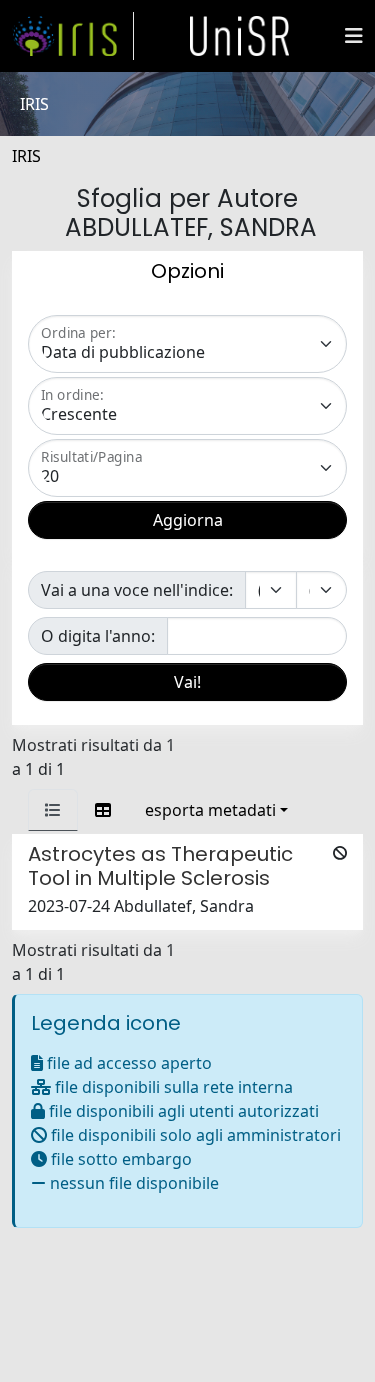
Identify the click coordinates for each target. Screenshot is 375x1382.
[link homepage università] (240, 36)
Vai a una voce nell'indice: (137, 590)
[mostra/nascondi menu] (354, 36)
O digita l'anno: (98, 636)
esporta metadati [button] (210, 810)
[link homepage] (73, 36)
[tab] (53, 810)
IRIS (26, 156)
